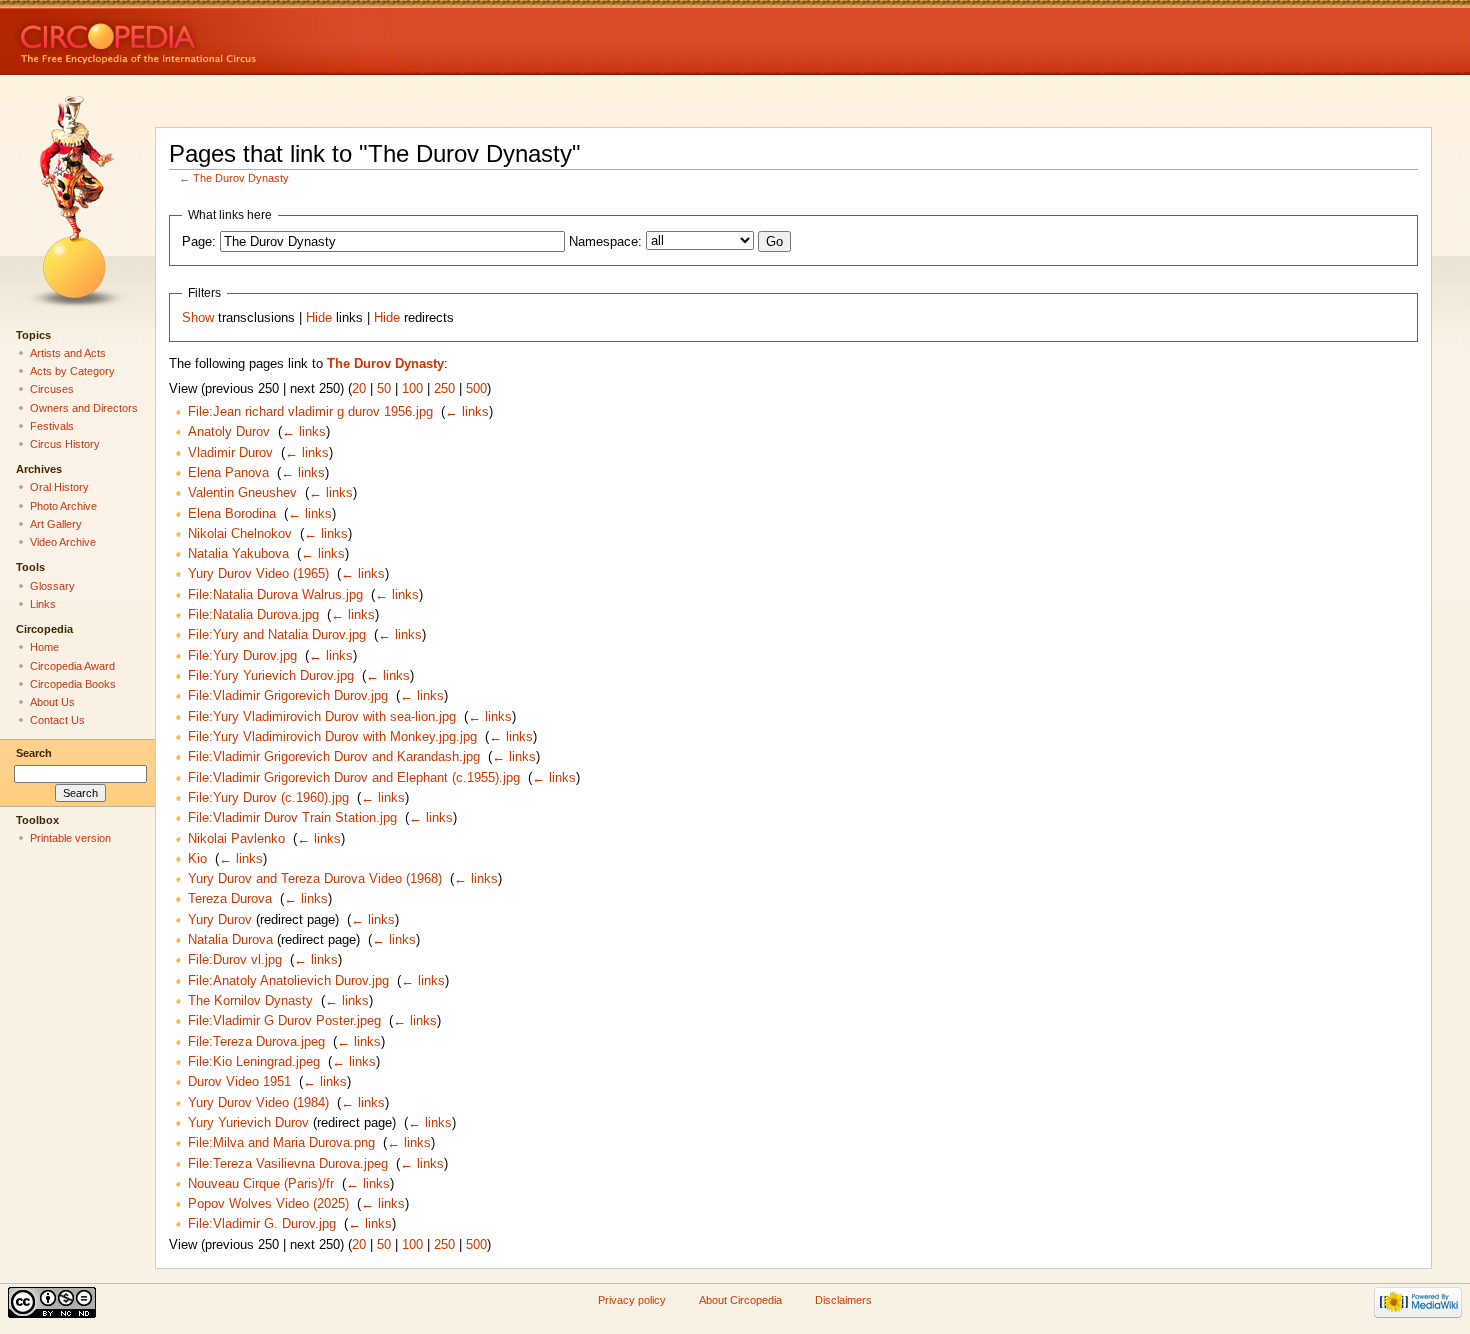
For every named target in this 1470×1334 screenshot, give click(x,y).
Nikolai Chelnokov (240, 534)
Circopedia (205, 37)
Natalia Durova (230, 940)
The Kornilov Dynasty (250, 1001)
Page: (199, 242)
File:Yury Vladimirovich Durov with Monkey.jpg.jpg (332, 737)
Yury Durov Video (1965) (258, 574)
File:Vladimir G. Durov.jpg (262, 1224)
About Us (52, 702)
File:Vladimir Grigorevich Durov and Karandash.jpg (334, 757)
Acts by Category (72, 371)
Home (44, 647)
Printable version (70, 838)
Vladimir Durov (230, 453)
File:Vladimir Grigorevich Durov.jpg (288, 696)
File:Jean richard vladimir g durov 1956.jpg (310, 412)
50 (384, 389)
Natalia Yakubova (238, 554)
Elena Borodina (232, 514)
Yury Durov (220, 920)
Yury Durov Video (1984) (258, 1103)
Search (34, 753)
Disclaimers (843, 1300)
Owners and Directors (84, 408)
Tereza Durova (230, 899)
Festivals (52, 426)
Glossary (52, 586)
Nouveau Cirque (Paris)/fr (261, 1184)
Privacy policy (632, 1300)
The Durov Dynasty (241, 178)
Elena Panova (228, 473)
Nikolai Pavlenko (236, 839)
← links (467, 412)
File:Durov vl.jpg (235, 960)
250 (444, 389)
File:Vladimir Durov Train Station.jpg (292, 818)
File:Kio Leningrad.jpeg (254, 1062)
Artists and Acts (68, 353)
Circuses (52, 389)
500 (476, 389)
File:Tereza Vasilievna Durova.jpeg (288, 1164)
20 (359, 389)
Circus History (65, 444)
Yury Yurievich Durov (248, 1123)
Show (198, 318)
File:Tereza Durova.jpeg (256, 1042)
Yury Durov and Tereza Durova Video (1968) (315, 879)
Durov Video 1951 (239, 1082)
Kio (197, 859)
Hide (319, 318)
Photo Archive (63, 506)
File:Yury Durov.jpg (242, 656)
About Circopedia (740, 1300)
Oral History (59, 487)
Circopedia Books (73, 684)
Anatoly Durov (229, 432)
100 (412, 389)
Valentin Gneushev (242, 493)
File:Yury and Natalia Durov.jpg (277, 635)
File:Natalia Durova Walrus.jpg (275, 595)
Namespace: (605, 242)
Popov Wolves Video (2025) (268, 1204)
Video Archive (63, 542)
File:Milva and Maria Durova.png (281, 1143)
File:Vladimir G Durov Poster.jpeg (284, 1021)
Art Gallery (56, 524)
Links (43, 604)
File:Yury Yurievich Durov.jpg (271, 676)
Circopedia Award (72, 666)
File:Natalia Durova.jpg (253, 615)
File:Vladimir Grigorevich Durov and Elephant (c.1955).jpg (354, 778)
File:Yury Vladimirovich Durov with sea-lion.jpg (322, 717)
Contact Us (57, 720)
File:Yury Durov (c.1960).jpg (268, 798)
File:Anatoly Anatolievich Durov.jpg (288, 981)
